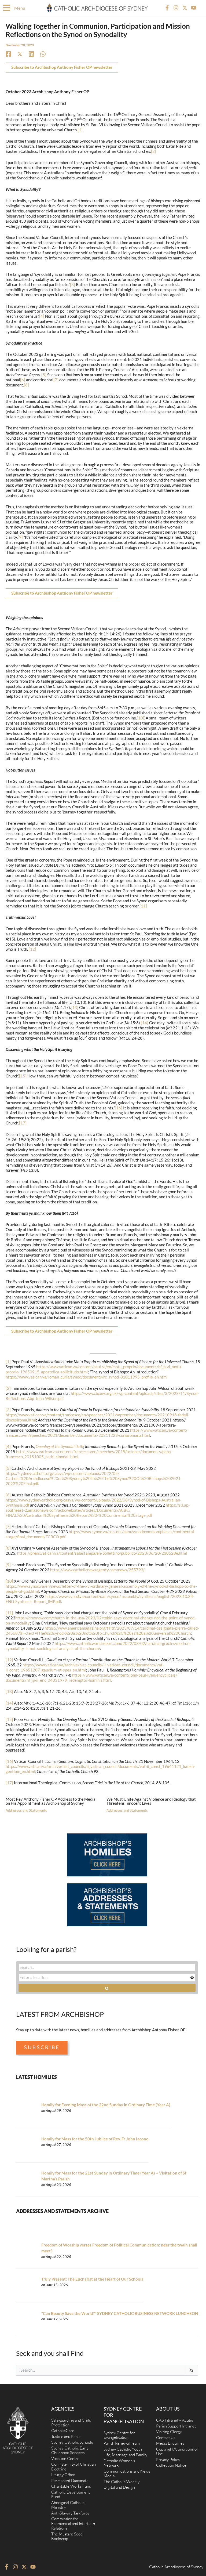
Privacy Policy (168, 2460)
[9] (20, 537)
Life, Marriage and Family (125, 2455)
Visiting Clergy (169, 2432)
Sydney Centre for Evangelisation (119, 2435)
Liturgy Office (63, 2475)
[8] (26, 385)
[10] (141, 718)
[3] (73, 285)
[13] (75, 1007)
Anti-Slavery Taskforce (70, 2513)
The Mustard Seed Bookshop (67, 2536)
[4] (42, 316)
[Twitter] (20, 54)
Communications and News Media (127, 2474)
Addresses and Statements (26, 1810)
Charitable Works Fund (71, 2486)
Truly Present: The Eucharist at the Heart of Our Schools (92, 2279)
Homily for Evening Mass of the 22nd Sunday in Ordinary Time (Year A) (106, 2105)
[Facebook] (8, 54)
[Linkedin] (31, 54)
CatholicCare (63, 2431)
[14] (145, 1023)
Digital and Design (119, 2487)
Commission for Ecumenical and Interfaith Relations (73, 2523)
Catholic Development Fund (71, 2494)
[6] (23, 380)
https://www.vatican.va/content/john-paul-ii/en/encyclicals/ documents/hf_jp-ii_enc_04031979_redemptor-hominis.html (91, 1678)
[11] (143, 906)
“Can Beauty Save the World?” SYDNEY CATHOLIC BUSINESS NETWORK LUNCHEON (120, 2313)
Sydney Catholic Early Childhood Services (70, 2450)
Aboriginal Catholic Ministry (68, 2505)
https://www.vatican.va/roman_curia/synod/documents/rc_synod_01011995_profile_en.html (87, 1377)
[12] (32, 949)
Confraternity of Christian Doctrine (73, 2467)
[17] (23, 1123)
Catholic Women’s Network (119, 2463)
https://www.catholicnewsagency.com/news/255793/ (98, 1570)
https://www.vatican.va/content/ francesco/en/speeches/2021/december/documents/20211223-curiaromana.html (97, 1433)
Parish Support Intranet (176, 2426)
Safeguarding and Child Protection (71, 2423)
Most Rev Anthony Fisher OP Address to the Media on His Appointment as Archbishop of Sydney (51, 1801)
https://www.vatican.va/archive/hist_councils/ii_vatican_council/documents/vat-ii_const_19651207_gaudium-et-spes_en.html (85, 1667)
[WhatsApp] (43, 54)
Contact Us (166, 2438)
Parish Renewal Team (122, 2443)
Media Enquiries (170, 2443)
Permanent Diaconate (70, 2481)
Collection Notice (171, 2465)
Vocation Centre (65, 2459)
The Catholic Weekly (122, 2482)
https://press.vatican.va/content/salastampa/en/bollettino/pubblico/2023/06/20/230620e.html (102, 1553)
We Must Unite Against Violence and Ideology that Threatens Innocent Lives (151, 1801)
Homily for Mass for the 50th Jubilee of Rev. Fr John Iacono (95, 2139)
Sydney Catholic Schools (72, 2442)
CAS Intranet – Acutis (174, 2420)
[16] (119, 1108)
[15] (23, 1076)
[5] (44, 375)
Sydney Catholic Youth (123, 2449)
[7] (56, 380)
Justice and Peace (66, 2436)
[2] (154, 151)
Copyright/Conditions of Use (177, 2452)
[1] (80, 130)
